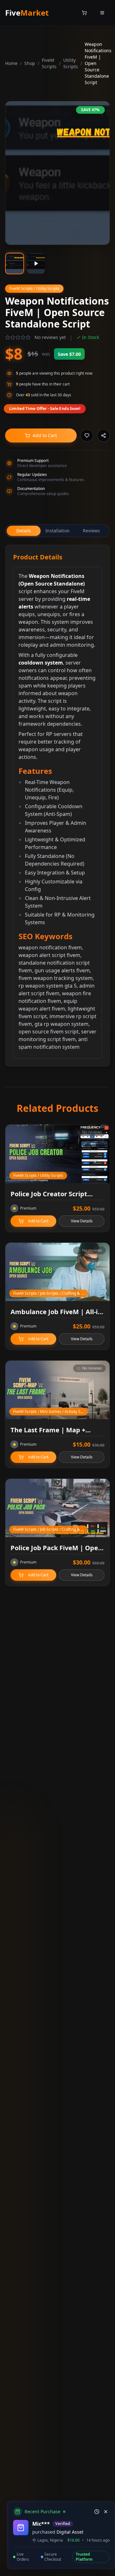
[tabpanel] (57, 806)
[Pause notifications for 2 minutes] (97, 2512)
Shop (30, 63)
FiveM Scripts (49, 63)
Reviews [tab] (91, 531)
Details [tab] (24, 531)
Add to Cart (45, 435)
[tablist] (57, 531)
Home (11, 63)
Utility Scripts (71, 63)
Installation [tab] (57, 531)
